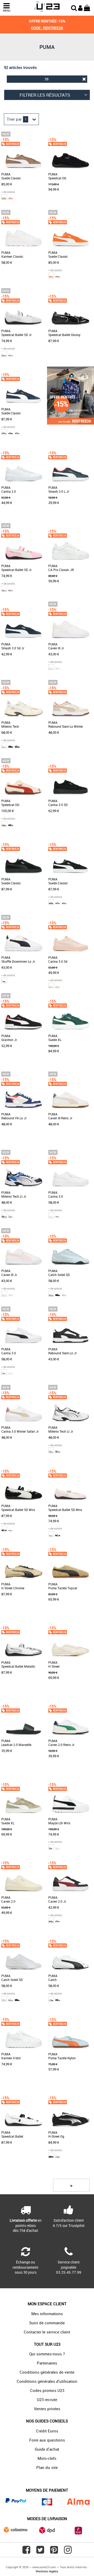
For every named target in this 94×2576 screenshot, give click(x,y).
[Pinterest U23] (54, 2552)
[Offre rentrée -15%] (70, 423)
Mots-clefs (47, 2458)
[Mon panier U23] (87, 7)
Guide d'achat (47, 2449)
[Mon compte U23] (80, 7)
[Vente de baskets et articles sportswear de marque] (47, 7)
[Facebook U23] (26, 2552)
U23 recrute (47, 2399)
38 (46, 79)
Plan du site (47, 2467)
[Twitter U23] (40, 2552)
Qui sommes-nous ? (47, 2354)
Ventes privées (47, 2409)
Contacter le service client (47, 2332)
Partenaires (47, 2363)
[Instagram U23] (68, 2552)
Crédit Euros (47, 2431)
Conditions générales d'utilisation (47, 2381)
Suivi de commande (47, 2323)
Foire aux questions (47, 2440)
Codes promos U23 (47, 2390)
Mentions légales (47, 2571)
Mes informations (47, 2314)
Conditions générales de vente (47, 2372)
